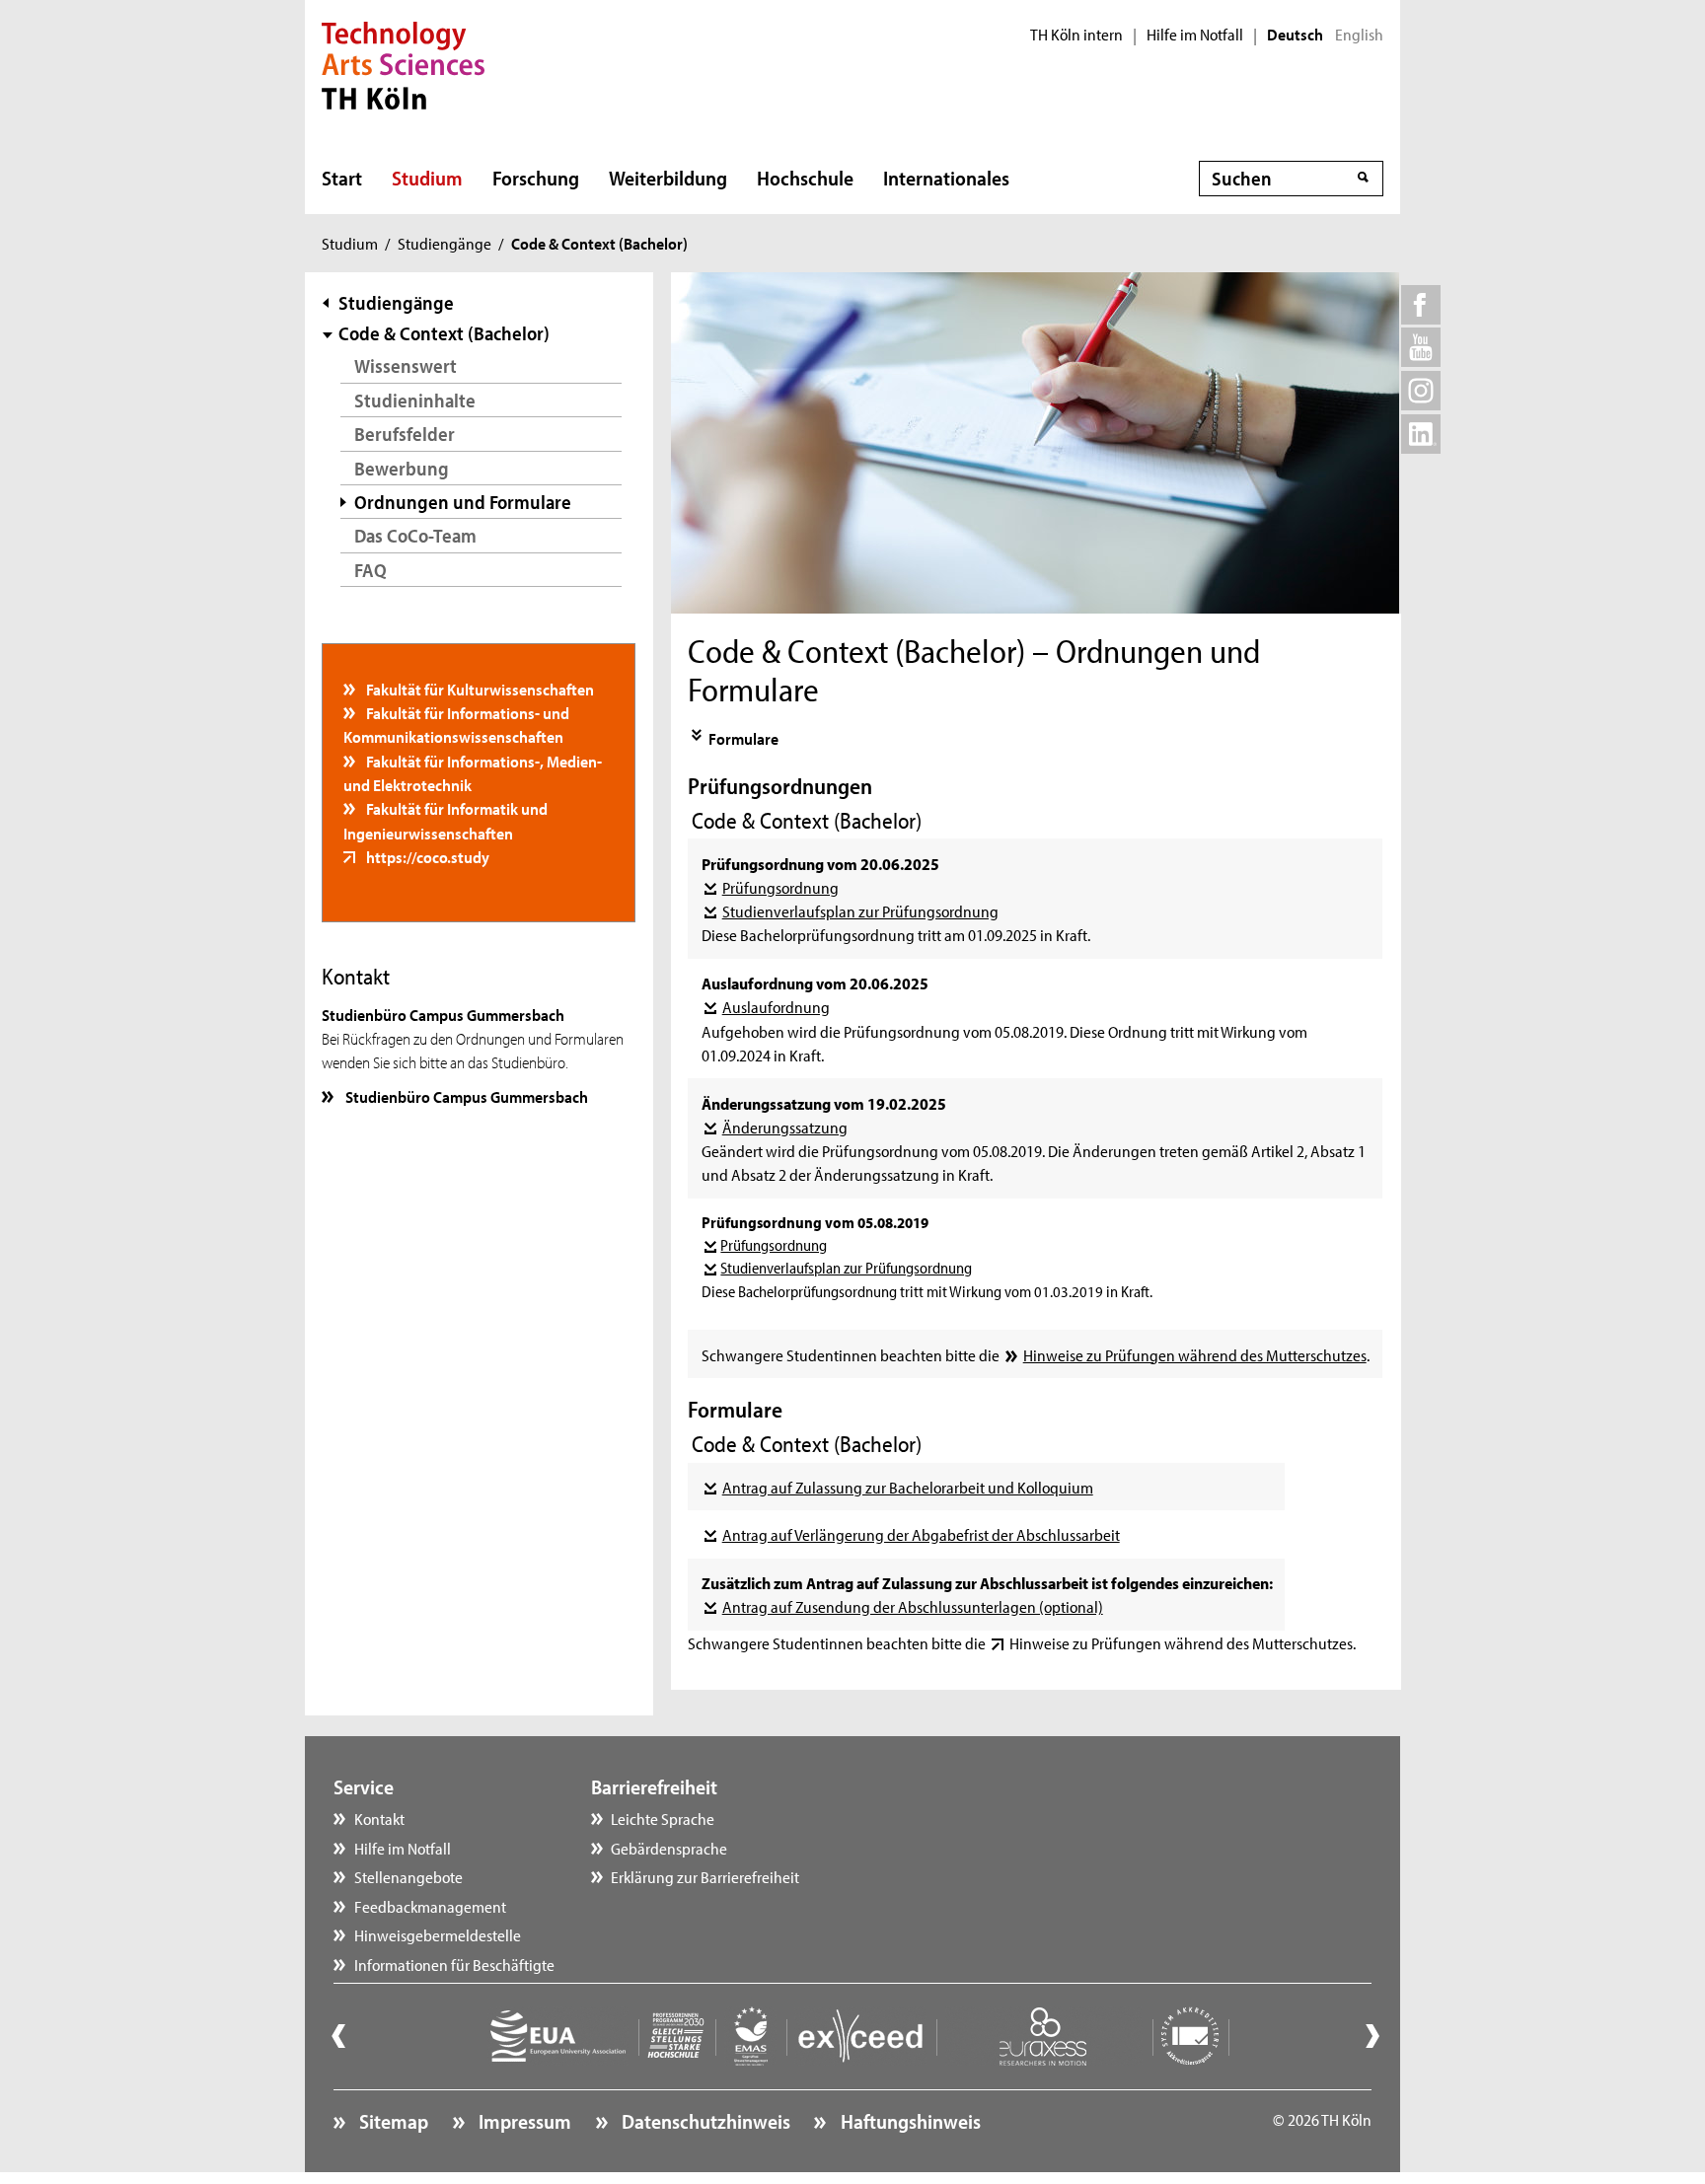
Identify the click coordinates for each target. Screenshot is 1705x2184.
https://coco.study (426, 856)
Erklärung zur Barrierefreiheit (705, 1876)
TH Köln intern (1076, 35)
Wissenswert (406, 365)
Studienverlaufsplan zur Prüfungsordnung (860, 910)
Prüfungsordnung (780, 887)
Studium (427, 178)
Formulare (743, 738)
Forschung (536, 178)
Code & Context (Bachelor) (444, 333)
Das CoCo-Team (415, 535)
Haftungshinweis (908, 2121)
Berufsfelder (405, 434)
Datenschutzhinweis (704, 2121)
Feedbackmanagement (430, 1906)
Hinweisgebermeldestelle (438, 1934)
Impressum (523, 2121)
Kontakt (379, 1818)
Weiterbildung (668, 178)
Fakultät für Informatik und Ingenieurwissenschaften (446, 820)
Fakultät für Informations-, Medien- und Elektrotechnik (473, 772)
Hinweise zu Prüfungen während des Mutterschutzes (1194, 1354)
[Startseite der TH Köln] (403, 63)
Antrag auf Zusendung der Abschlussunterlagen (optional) (912, 1606)
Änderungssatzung (784, 1127)
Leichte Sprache (663, 1818)
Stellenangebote (408, 1876)
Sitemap (392, 2121)
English (1359, 35)
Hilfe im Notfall (1195, 35)
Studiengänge (445, 243)
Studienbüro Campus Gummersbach (465, 1096)
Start (342, 178)
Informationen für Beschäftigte (454, 1964)
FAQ (371, 570)
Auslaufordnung (776, 1006)
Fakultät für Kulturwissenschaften (479, 689)
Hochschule (805, 178)
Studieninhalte (415, 400)
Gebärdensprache (669, 1848)
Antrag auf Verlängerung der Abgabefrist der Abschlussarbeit (921, 1534)
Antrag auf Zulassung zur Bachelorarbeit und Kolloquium (907, 1487)
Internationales (946, 178)
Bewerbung (402, 468)
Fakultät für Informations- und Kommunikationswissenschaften (457, 724)
